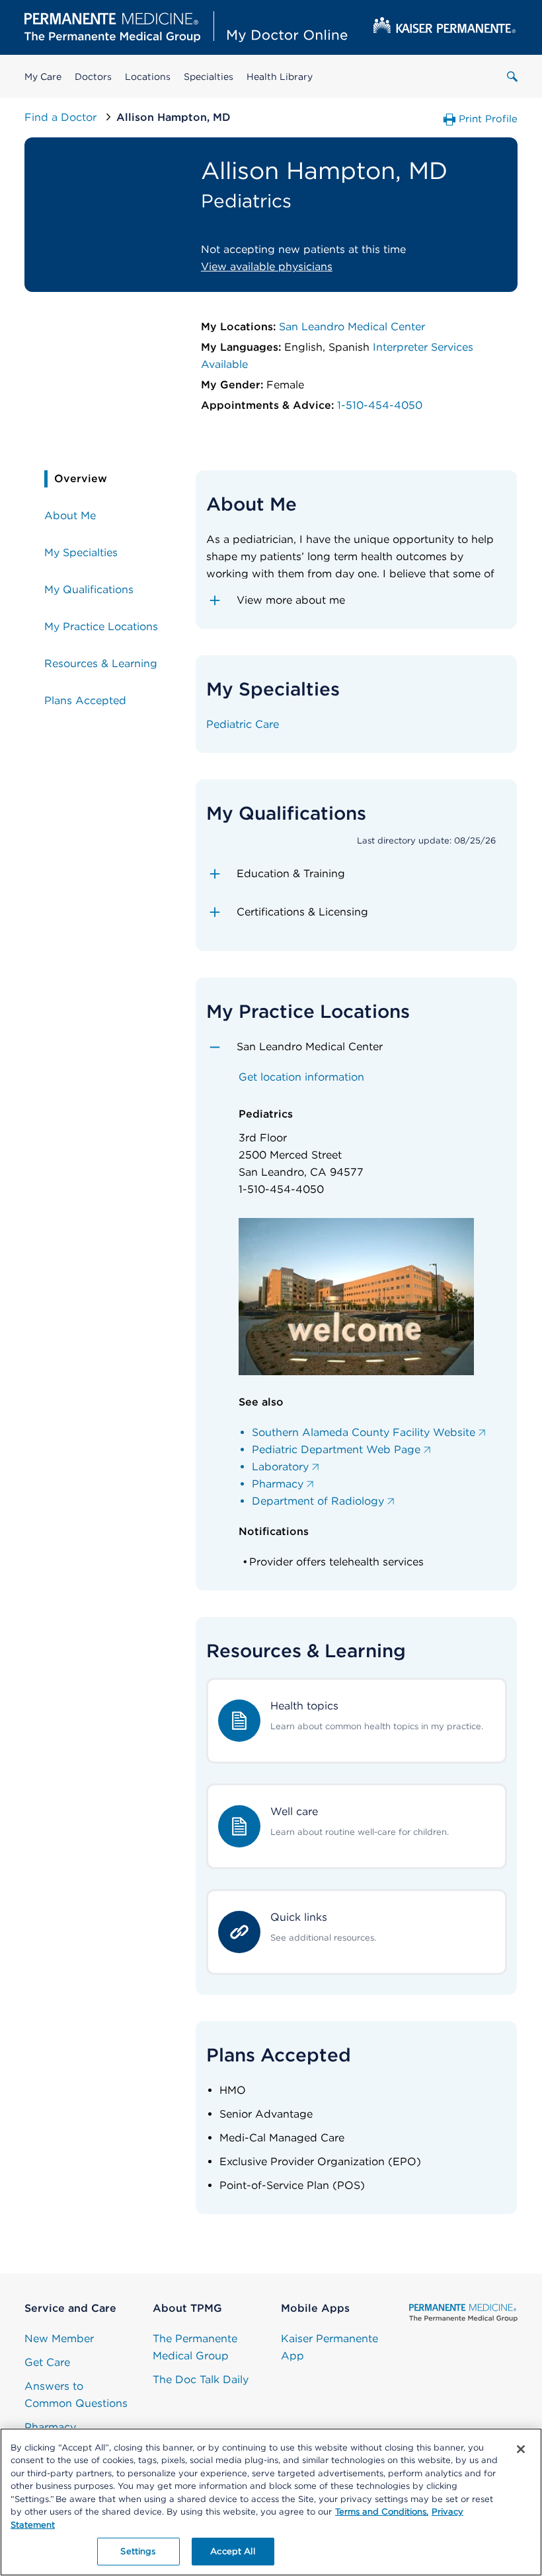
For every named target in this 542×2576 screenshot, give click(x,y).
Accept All (232, 2551)
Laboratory (280, 1467)
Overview (81, 479)
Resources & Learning (101, 663)
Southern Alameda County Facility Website (364, 1432)
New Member (59, 2339)
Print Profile (488, 119)
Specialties (209, 77)
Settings (138, 2551)
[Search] (512, 77)
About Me (70, 516)
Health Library (280, 77)
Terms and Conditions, (382, 2512)
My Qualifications (89, 590)
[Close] (521, 2449)
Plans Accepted (85, 700)
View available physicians (267, 267)
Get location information (301, 1077)
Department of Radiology (318, 1501)
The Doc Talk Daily (201, 2379)
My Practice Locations (101, 626)
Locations (148, 77)
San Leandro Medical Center (352, 327)
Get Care (47, 2362)
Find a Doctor (62, 117)
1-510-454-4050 (380, 405)
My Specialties (81, 553)
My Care (43, 77)
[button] (357, 600)
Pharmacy (278, 1484)
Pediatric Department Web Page (336, 1449)
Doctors (93, 77)
